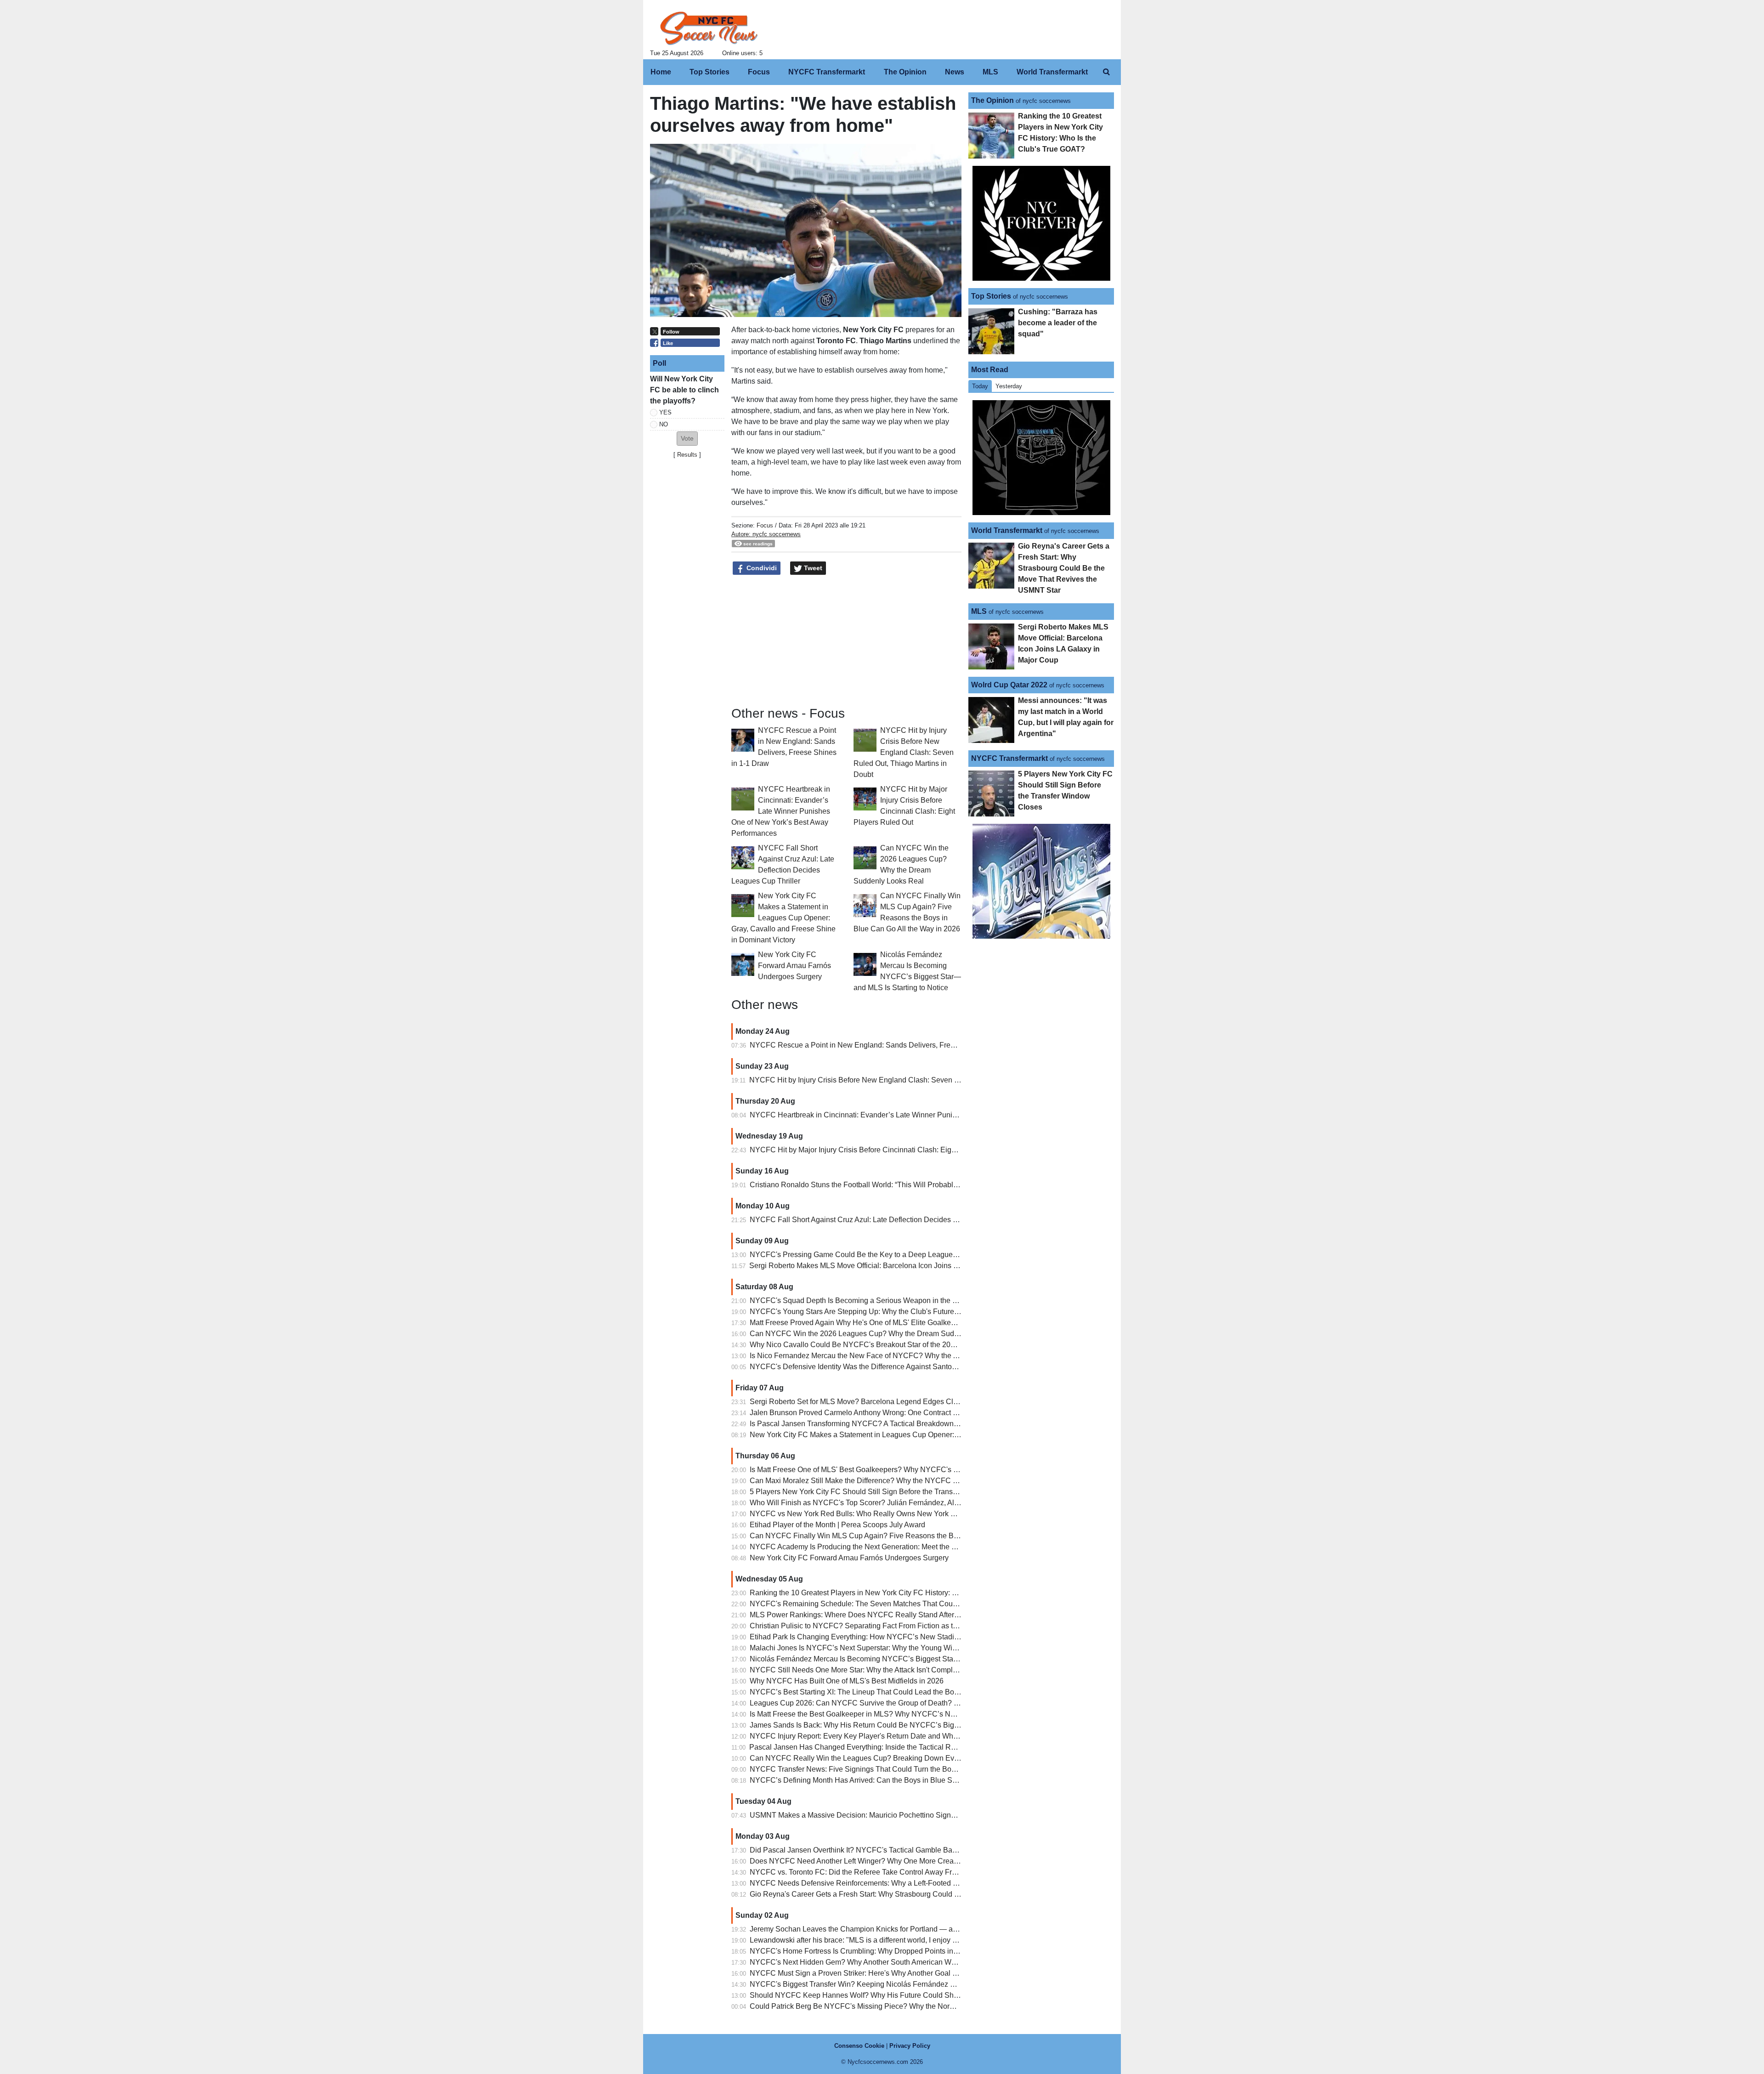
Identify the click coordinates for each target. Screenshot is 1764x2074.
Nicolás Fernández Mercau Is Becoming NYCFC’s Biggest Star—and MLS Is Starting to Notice (904, 1659)
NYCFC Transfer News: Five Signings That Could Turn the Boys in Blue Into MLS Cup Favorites (906, 1769)
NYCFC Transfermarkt (1009, 758)
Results (687, 455)
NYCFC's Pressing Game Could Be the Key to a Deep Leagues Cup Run (869, 1255)
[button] (687, 439)
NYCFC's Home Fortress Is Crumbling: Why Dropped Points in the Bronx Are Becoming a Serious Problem (923, 1951)
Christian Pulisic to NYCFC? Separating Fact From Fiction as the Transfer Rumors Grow (893, 1626)
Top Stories (991, 296)
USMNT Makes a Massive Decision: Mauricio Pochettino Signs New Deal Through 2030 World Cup (912, 1815)
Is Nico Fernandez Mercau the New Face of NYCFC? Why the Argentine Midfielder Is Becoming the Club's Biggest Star (943, 1356)
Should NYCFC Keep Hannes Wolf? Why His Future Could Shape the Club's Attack (886, 1995)
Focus (765, 525)
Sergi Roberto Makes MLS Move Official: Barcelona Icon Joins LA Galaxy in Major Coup (892, 1266)
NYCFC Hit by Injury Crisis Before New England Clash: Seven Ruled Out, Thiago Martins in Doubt (904, 752)
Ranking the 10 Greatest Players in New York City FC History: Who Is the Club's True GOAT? (901, 1593)
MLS (979, 611)
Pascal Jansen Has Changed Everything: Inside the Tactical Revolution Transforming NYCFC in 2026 (914, 1747)
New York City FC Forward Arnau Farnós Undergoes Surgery (794, 966)
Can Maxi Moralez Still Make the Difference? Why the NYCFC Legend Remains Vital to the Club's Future (920, 1481)
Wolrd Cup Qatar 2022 (1009, 685)
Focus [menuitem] (759, 72)
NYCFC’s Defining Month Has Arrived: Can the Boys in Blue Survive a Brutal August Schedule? (905, 1780)
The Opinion (992, 100)
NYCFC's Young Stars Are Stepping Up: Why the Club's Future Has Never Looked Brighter (897, 1312)
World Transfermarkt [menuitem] (1052, 72)
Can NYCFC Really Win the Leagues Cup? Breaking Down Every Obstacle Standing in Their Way (909, 1758)
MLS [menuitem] (990, 72)
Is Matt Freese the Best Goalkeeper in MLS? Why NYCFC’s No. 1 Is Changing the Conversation (905, 1714)
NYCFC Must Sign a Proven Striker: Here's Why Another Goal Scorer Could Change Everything (905, 1973)
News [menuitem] (955, 72)
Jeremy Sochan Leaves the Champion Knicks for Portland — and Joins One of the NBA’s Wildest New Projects (930, 1929)
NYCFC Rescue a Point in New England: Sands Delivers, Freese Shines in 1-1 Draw (888, 1045)
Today (980, 386)
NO (664, 424)
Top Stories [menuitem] (710, 72)
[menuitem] (1106, 72)
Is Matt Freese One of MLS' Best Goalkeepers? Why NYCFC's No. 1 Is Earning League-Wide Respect (915, 1470)
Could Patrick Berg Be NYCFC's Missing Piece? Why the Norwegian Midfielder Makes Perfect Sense (914, 2006)
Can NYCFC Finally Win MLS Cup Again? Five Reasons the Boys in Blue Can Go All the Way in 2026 (916, 1536)
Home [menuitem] (661, 72)
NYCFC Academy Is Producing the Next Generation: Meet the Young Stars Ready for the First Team (911, 1547)
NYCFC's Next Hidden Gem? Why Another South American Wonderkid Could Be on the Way (900, 1962)
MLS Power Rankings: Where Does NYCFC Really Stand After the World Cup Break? (889, 1615)
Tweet (812, 568)
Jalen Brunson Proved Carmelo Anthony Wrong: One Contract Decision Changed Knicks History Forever (920, 1413)
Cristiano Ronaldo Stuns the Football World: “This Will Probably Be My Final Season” (888, 1185)
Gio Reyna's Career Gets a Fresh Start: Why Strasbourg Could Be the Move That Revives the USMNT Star (923, 1894)
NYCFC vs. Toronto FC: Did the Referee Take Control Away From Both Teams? (878, 1872)
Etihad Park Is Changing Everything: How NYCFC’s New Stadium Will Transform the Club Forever (910, 1637)
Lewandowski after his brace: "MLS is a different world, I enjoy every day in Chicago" (887, 1940)
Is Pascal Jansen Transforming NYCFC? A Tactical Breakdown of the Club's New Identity (894, 1424)
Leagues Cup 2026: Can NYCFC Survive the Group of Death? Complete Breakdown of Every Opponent (918, 1703)
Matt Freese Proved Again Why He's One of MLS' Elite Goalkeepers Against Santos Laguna (898, 1323)
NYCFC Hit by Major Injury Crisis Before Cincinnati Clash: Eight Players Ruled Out (884, 1150)
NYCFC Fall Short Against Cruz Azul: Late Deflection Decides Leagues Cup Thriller (886, 1220)
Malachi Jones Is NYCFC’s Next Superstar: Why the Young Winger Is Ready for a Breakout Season (911, 1648)
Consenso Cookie (859, 2046)
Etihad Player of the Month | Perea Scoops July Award (837, 1525)
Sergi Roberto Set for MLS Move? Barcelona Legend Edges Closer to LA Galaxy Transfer (894, 1402)
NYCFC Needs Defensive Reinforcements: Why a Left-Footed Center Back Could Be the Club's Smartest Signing (934, 1883)
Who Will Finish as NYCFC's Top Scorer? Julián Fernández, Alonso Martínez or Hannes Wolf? (903, 1503)
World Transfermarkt (1007, 530)
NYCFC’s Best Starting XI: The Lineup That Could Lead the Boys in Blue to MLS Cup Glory (898, 1692)
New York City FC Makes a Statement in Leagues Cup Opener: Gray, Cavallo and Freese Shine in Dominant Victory (783, 918)
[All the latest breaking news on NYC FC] (709, 28)
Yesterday (1009, 386)
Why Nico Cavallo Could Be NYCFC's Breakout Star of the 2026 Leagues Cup (877, 1345)
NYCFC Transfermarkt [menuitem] (827, 72)
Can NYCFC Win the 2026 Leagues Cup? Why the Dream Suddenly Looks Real (880, 1334)
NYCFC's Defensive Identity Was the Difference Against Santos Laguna (866, 1367)
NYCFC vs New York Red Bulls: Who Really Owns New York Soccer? (864, 1514)
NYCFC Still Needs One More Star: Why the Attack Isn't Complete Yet (862, 1670)
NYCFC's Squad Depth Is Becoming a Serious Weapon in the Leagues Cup (873, 1300)
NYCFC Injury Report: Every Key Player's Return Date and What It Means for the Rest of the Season (912, 1736)
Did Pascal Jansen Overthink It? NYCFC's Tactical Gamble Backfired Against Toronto (888, 1850)
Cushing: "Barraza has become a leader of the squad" (1058, 323)
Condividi (761, 568)
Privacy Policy (910, 2046)
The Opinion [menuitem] (905, 72)
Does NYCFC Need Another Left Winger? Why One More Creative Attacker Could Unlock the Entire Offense (925, 1861)
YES (665, 412)
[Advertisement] (687, 601)
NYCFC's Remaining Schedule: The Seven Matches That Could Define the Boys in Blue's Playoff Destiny (922, 1604)
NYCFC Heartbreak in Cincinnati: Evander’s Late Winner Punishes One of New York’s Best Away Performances (781, 811)
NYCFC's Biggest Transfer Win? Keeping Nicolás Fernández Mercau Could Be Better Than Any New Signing (927, 1984)
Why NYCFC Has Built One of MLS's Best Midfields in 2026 (847, 1681)
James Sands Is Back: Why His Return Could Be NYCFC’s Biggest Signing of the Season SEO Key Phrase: (925, 1725)
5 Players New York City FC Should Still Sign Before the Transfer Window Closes (882, 1492)
